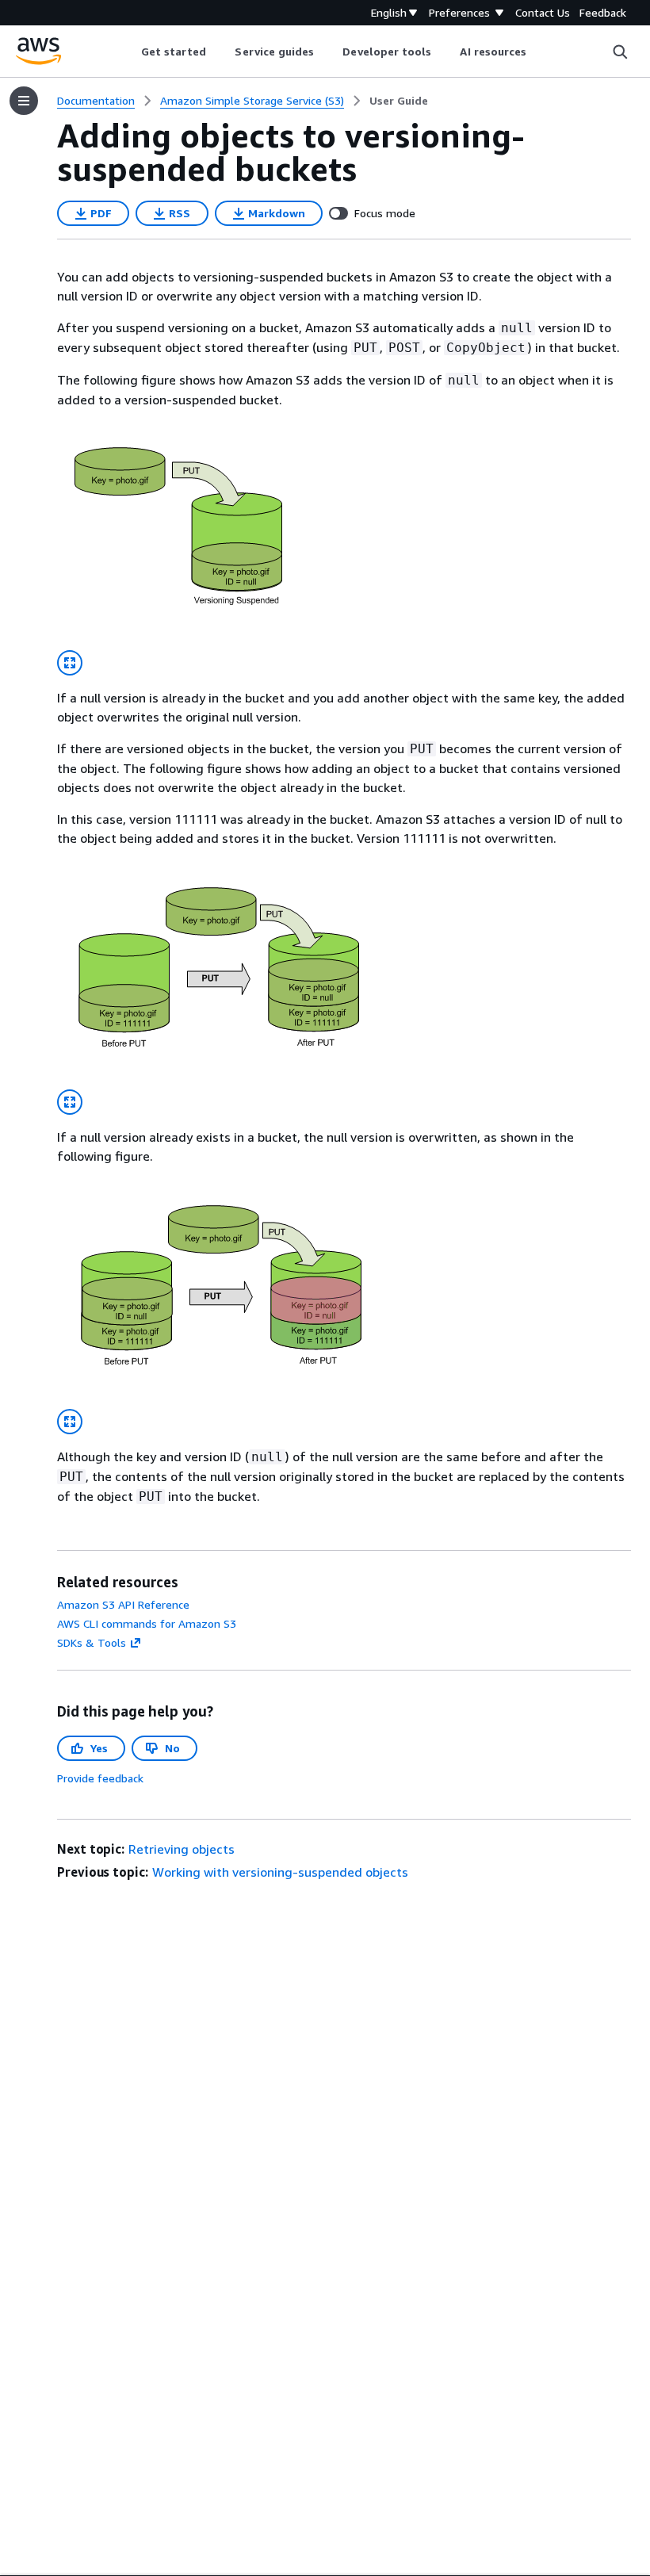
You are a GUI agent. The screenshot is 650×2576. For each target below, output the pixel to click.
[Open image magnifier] (70, 663)
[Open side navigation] (24, 101)
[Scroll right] (539, 52)
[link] (399, 101)
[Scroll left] (129, 52)
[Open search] (620, 52)
